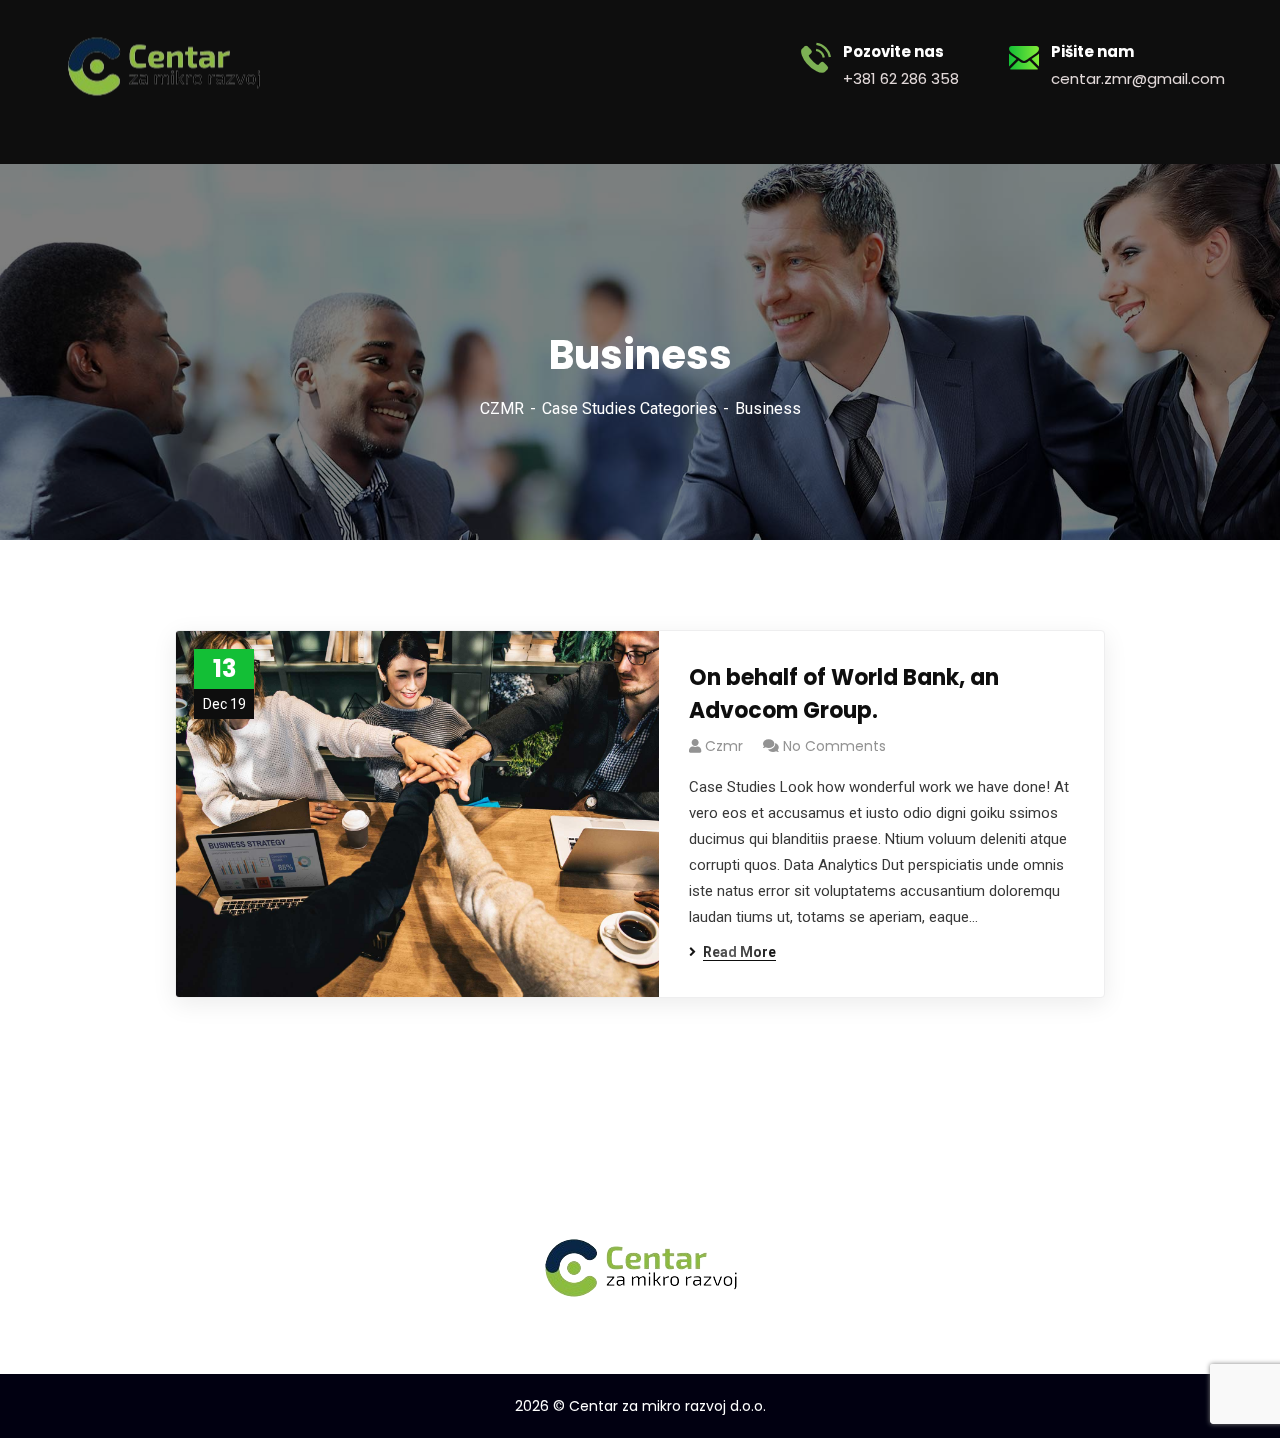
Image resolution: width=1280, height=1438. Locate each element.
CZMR (502, 408)
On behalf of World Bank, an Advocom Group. (844, 694)
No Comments (834, 746)
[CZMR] (163, 64)
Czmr (724, 746)
